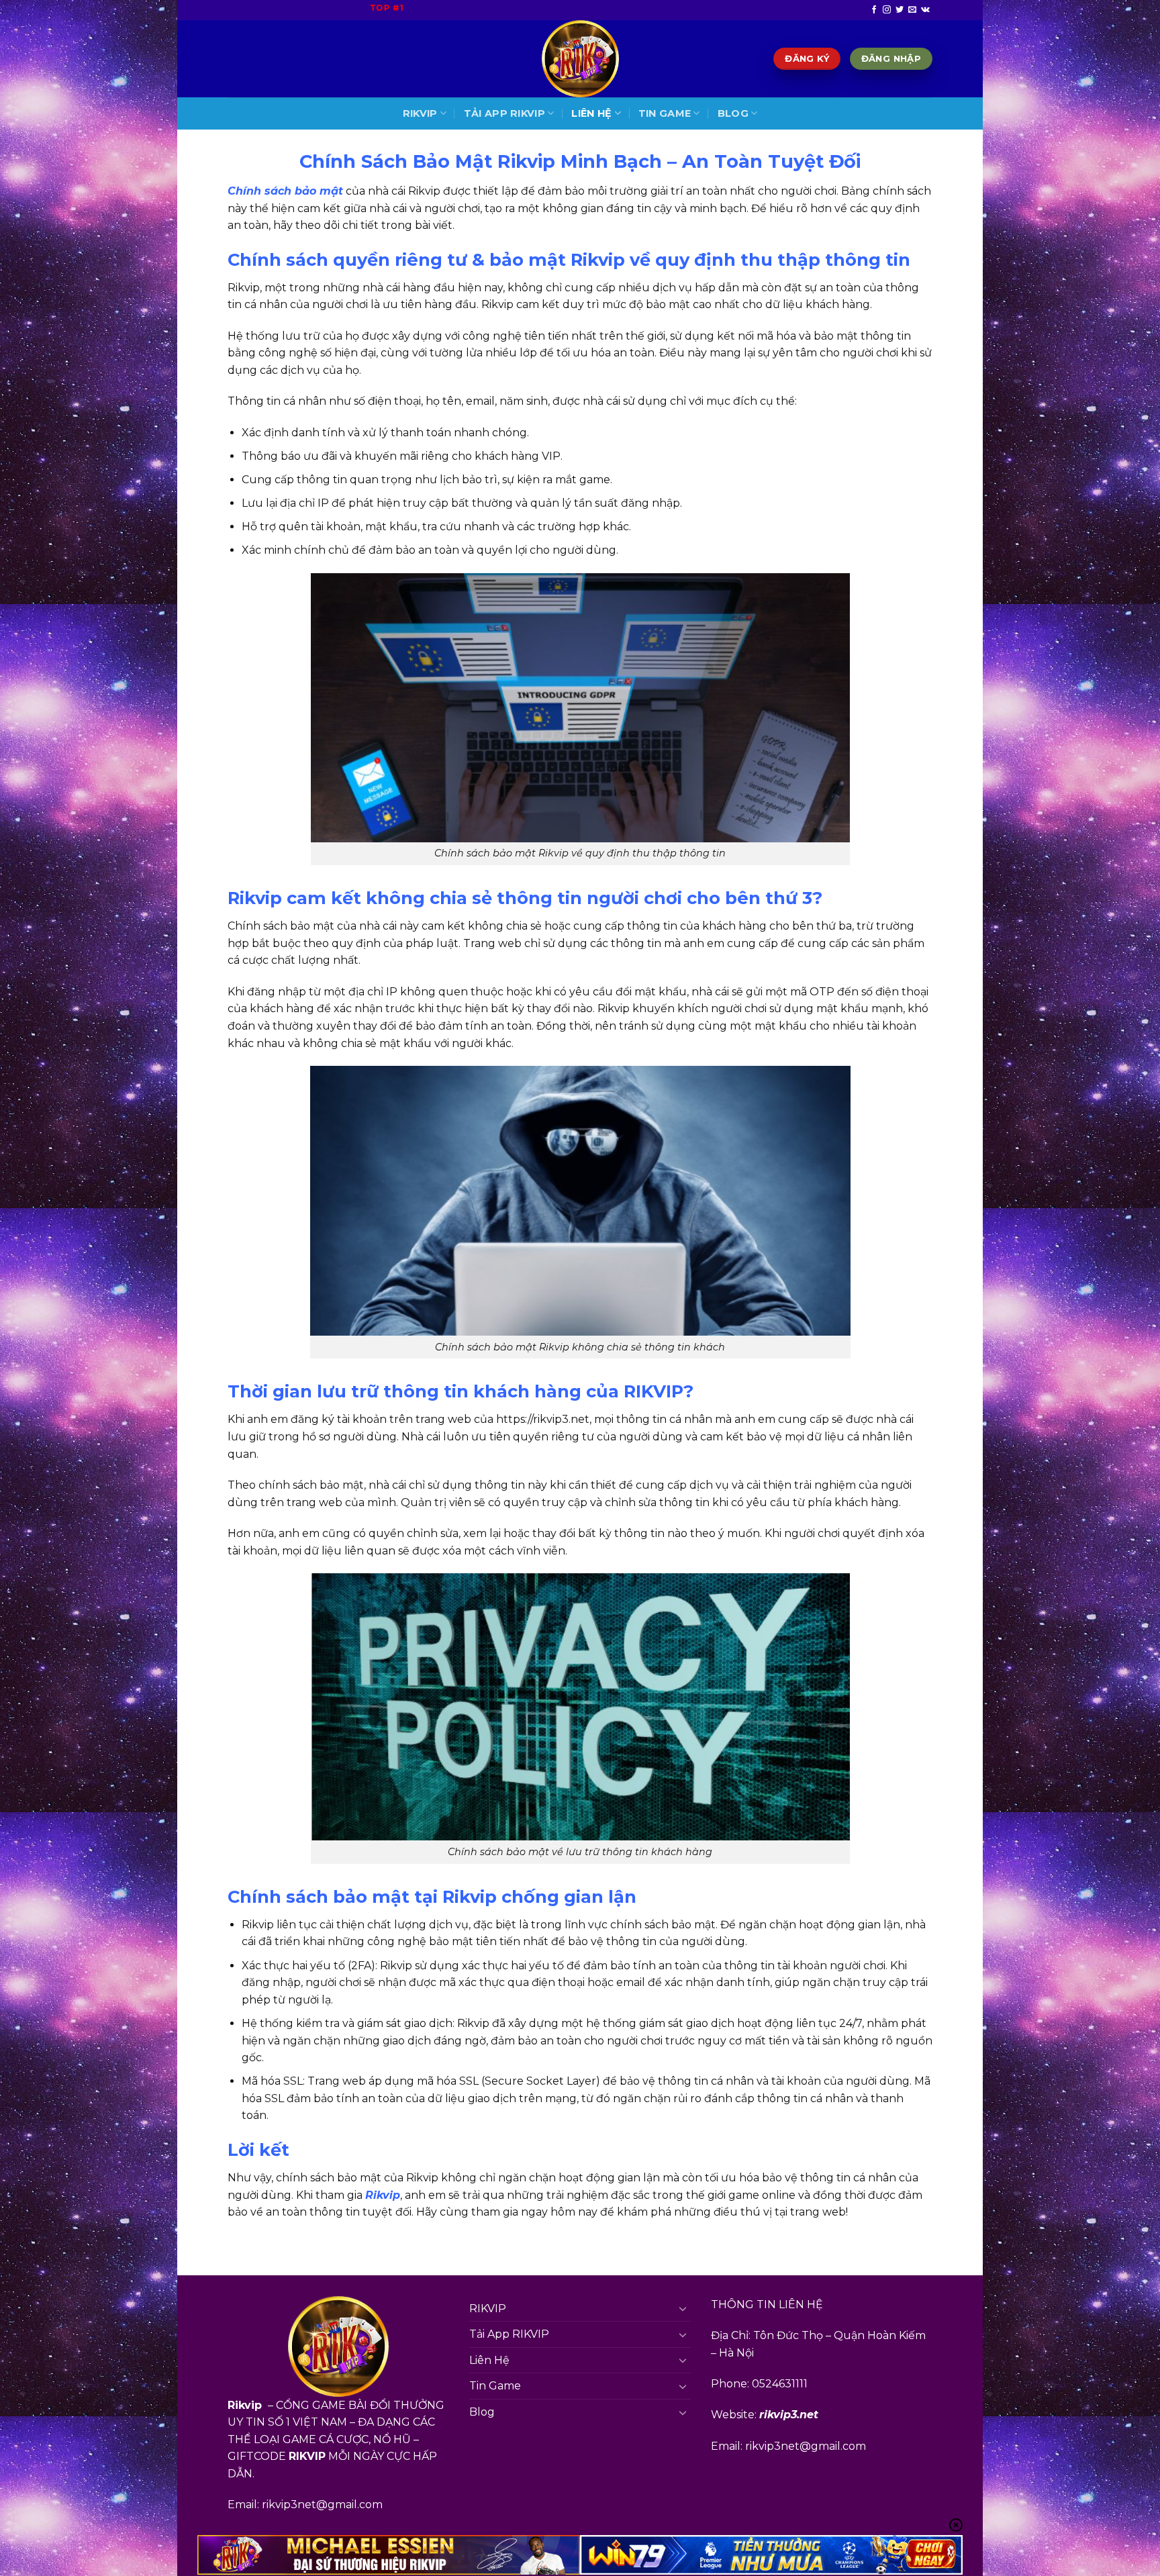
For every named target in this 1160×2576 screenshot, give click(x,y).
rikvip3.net (789, 2415)
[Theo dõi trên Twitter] (900, 10)
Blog (733, 113)
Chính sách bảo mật (285, 191)
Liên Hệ (591, 113)
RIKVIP (420, 113)
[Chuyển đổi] (683, 2308)
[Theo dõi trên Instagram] (887, 10)
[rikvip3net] (580, 59)
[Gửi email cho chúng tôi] (912, 10)
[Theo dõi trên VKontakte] (925, 10)
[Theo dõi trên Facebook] (874, 10)
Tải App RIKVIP (504, 113)
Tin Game (665, 113)
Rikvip (383, 2195)
